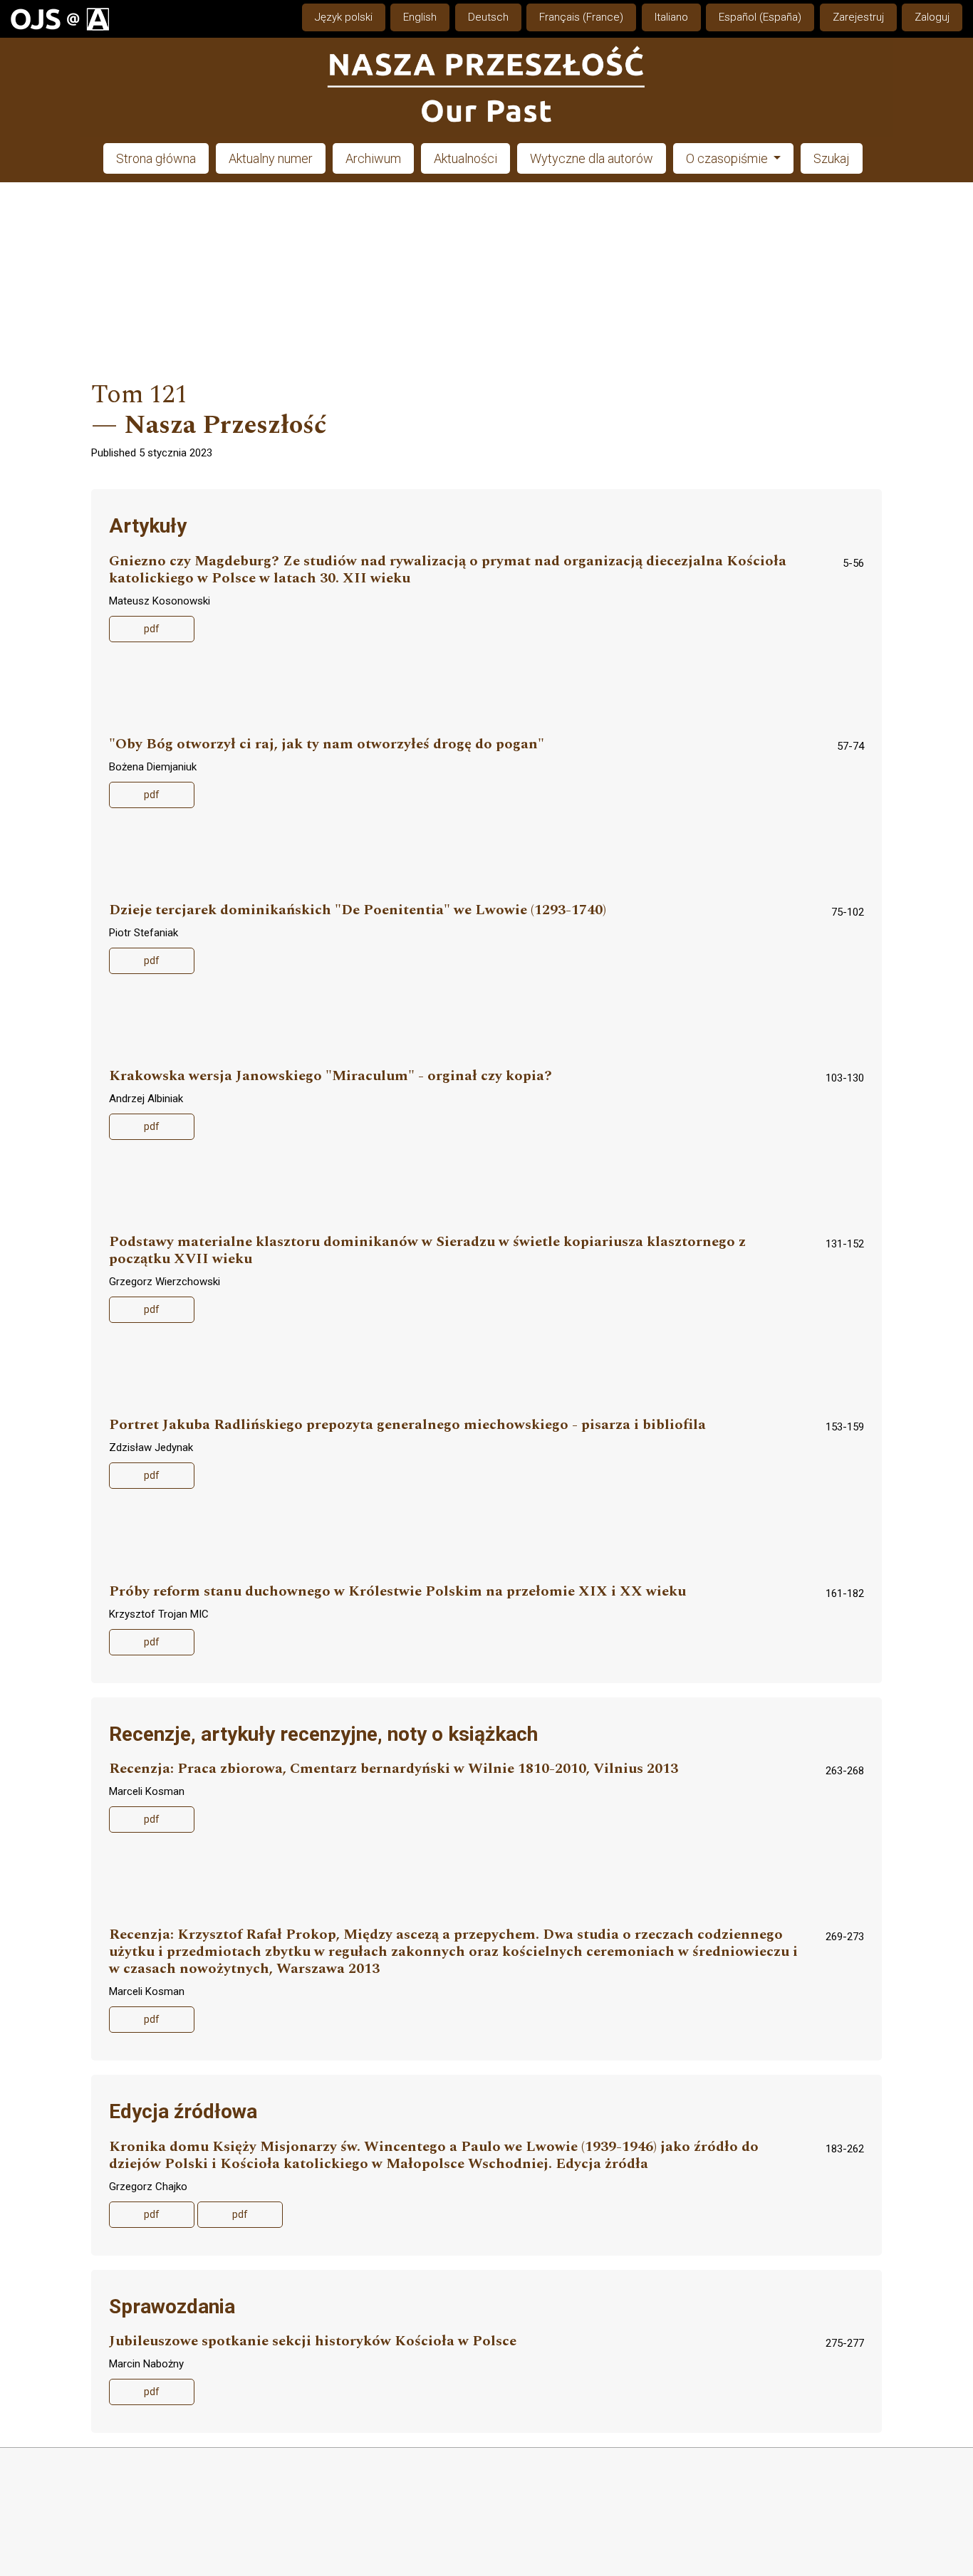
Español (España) (760, 17)
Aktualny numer (271, 158)
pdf (152, 629)
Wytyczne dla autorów (592, 158)
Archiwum (373, 158)
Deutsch (488, 17)
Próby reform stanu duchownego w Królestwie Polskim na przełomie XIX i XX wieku (397, 1592)
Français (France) (581, 17)
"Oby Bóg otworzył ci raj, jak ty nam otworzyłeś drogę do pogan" (327, 744)
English (420, 17)
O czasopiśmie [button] (728, 158)
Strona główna (156, 158)
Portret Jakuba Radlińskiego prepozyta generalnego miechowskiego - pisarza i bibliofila (407, 1425)
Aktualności (465, 158)
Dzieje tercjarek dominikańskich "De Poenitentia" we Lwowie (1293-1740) (358, 910)
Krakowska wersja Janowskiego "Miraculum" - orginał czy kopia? (331, 1076)
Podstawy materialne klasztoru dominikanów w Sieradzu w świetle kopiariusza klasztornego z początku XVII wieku (427, 1251)
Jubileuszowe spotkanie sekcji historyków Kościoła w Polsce (313, 2341)
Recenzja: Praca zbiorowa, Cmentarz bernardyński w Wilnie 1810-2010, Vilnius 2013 (394, 1769)
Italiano (671, 17)
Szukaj (832, 158)
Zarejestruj (858, 17)
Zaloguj (932, 17)
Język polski (344, 17)
